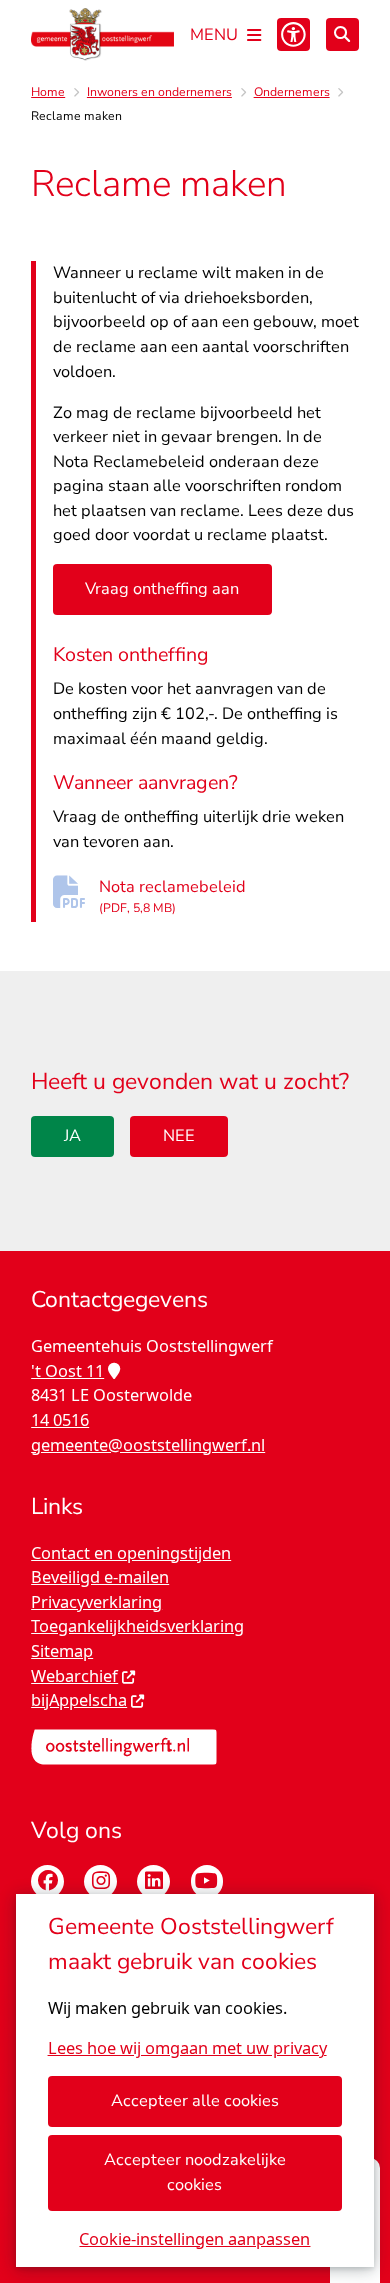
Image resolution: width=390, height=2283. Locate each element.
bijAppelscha (79, 1699)
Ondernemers (292, 92)
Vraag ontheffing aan (162, 588)
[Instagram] (100, 1881)
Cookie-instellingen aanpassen (194, 2238)
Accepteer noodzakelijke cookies (195, 2172)
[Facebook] (47, 1881)
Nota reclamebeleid (172, 896)
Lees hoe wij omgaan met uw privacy (187, 2047)
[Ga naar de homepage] (102, 34)
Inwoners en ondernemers (159, 92)
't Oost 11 (67, 1370)
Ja (72, 1135)
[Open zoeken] (342, 34)
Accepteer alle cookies (195, 2100)
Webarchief (74, 1675)
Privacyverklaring (96, 1601)
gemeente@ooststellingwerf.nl (148, 1444)
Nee (179, 1135)
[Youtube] (207, 1881)
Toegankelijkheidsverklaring (137, 1625)
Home (48, 92)
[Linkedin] (153, 1881)
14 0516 (60, 1419)
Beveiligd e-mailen (100, 1576)
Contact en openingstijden (131, 1552)
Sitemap (62, 1650)
